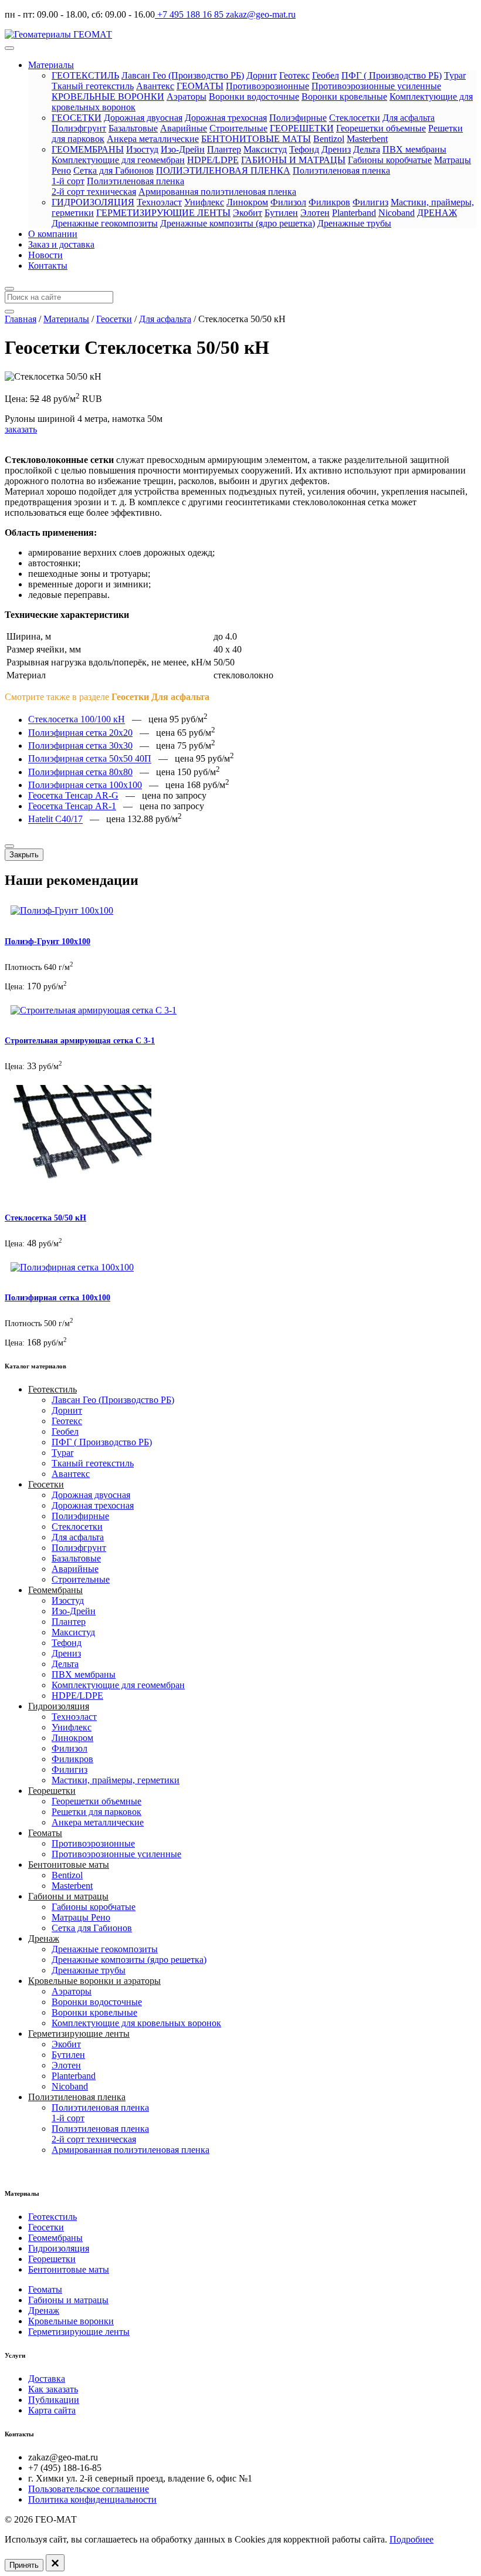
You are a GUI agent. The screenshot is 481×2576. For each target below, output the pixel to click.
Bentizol (329, 139)
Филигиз (370, 202)
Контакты (48, 266)
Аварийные (184, 128)
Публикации (54, 2400)
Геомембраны (55, 1590)
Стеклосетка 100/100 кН (77, 720)
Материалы (51, 65)
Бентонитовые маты (69, 1865)
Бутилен (281, 213)
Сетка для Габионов (114, 170)
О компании (53, 234)
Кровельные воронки (71, 2321)
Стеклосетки (355, 118)
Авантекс (155, 86)
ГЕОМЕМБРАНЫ (88, 149)
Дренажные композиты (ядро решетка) (238, 223)
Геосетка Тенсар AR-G (73, 795)
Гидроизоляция (59, 1706)
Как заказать (53, 2389)
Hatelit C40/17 (55, 819)
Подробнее (411, 2539)
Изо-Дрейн (183, 149)
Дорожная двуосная (143, 118)
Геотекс (294, 75)
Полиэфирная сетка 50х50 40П (90, 759)
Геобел (326, 75)
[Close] (9, 846)
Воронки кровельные (344, 97)
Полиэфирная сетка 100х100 (85, 785)
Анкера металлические (153, 139)
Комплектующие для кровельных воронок (136, 2023)
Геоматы (45, 1833)
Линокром (247, 202)
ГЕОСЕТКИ (77, 118)
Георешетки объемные (381, 128)
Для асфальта (409, 118)
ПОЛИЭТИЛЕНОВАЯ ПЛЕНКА (223, 170)
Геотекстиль (52, 1389)
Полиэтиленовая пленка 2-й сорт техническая (118, 186)
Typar (455, 75)
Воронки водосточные (254, 97)
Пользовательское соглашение (89, 2489)
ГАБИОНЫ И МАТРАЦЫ (293, 160)
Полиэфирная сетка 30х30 (80, 746)
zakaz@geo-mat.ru (260, 14)
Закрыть (24, 855)
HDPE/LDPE (213, 160)
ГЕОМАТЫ (200, 86)
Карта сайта (52, 2410)
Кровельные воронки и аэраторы (94, 1981)
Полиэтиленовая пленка (77, 2097)
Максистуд (265, 149)
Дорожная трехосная (226, 118)
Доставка (47, 2379)
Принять (24, 2565)
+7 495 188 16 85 (189, 14)
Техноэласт (159, 202)
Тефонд (304, 149)
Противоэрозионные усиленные (376, 86)
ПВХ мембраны (414, 149)
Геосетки (46, 1484)
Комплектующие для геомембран (118, 160)
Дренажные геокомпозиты (105, 223)
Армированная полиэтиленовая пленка (217, 192)
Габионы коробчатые (390, 160)
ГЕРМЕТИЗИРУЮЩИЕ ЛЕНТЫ (163, 213)
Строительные (238, 128)
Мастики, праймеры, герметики (116, 1780)
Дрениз (336, 149)
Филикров (329, 202)
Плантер (224, 149)
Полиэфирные (298, 118)
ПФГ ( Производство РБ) (392, 75)
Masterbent (367, 139)
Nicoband (397, 213)
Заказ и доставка (61, 244)
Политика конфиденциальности (92, 2499)
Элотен (315, 213)
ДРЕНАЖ (437, 213)
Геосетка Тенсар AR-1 (72, 806)
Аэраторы (187, 97)
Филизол (288, 202)
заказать (21, 429)
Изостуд (142, 149)
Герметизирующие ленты (79, 2034)
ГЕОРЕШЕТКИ (302, 128)
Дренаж (44, 1938)
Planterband (354, 213)
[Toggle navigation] (9, 48)
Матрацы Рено (81, 1917)
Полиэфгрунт (79, 128)
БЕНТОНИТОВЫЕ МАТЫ (256, 139)
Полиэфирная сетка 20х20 (80, 733)
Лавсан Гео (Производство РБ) (183, 75)
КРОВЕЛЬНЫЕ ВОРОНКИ (108, 97)
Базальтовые (133, 128)
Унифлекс (204, 202)
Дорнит (262, 75)
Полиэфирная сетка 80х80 (80, 772)
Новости (45, 255)
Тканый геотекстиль (93, 86)
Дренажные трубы (354, 223)
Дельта (367, 149)
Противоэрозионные (267, 86)
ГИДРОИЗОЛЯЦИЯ (93, 202)
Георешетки (52, 1791)
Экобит (248, 213)
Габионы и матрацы (68, 1896)
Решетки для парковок (96, 1812)
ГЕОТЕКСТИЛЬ (85, 75)
